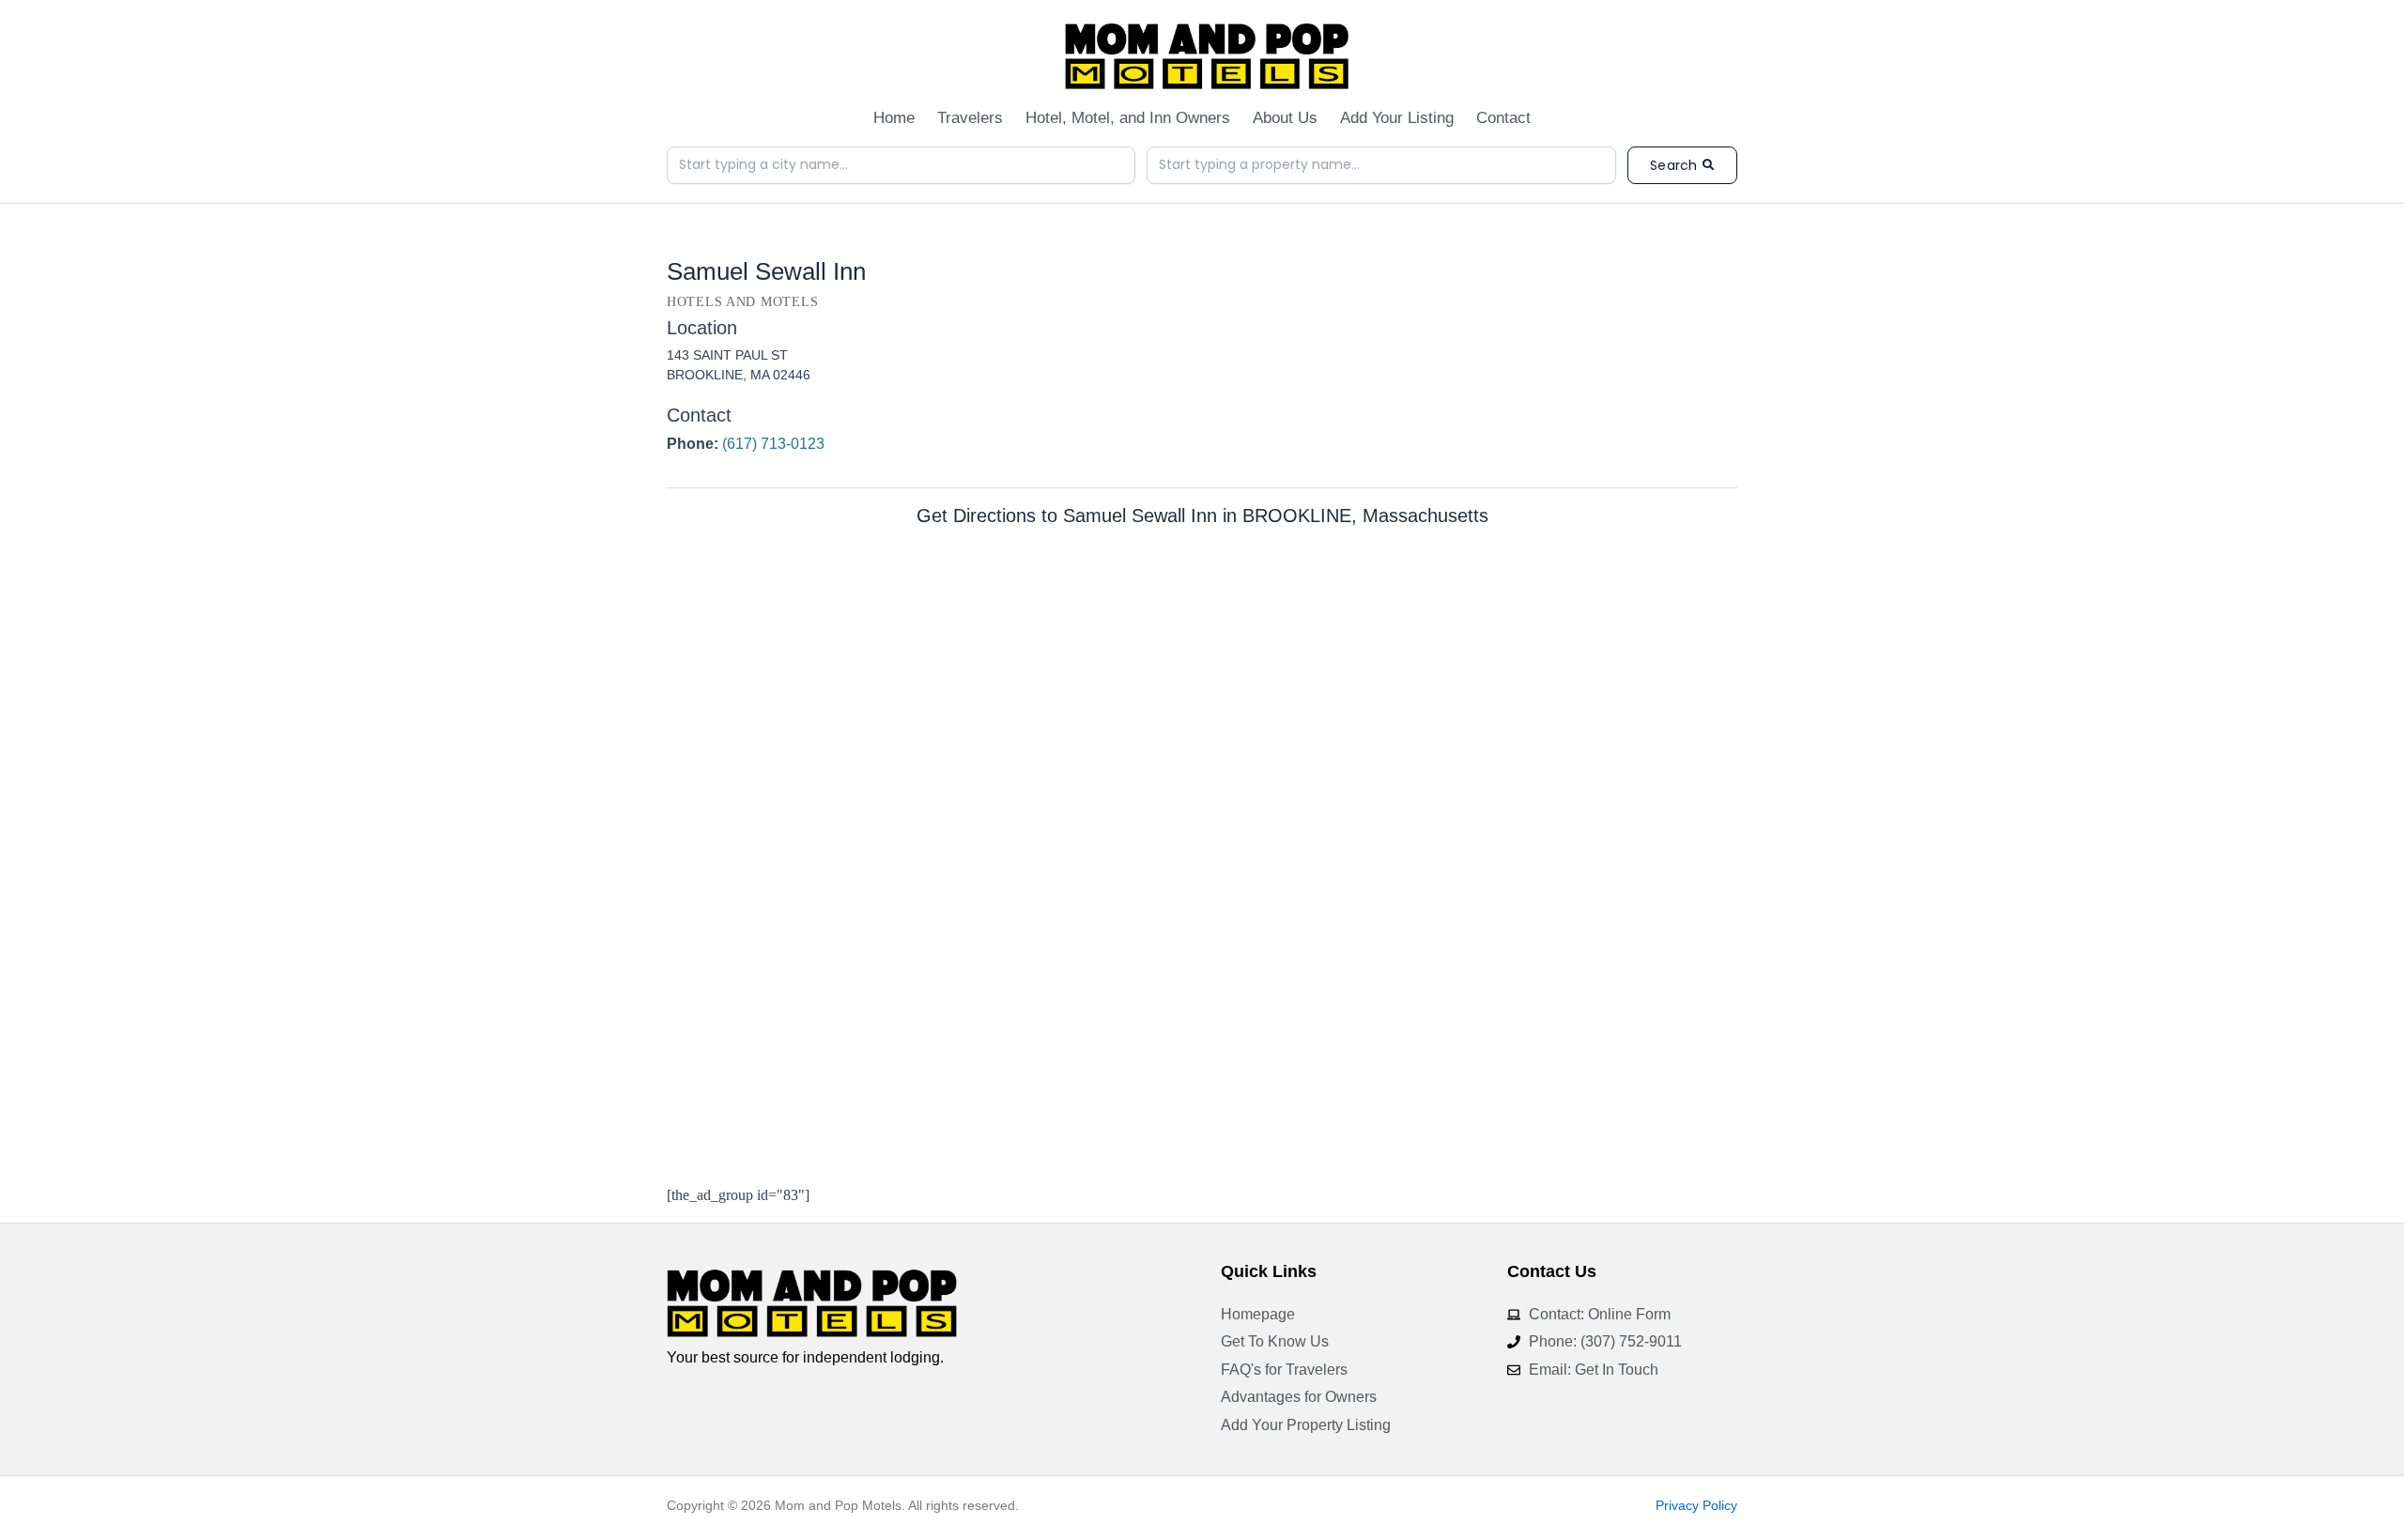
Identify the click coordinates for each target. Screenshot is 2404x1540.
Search (1673, 165)
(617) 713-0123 (773, 444)
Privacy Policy (1696, 1505)
